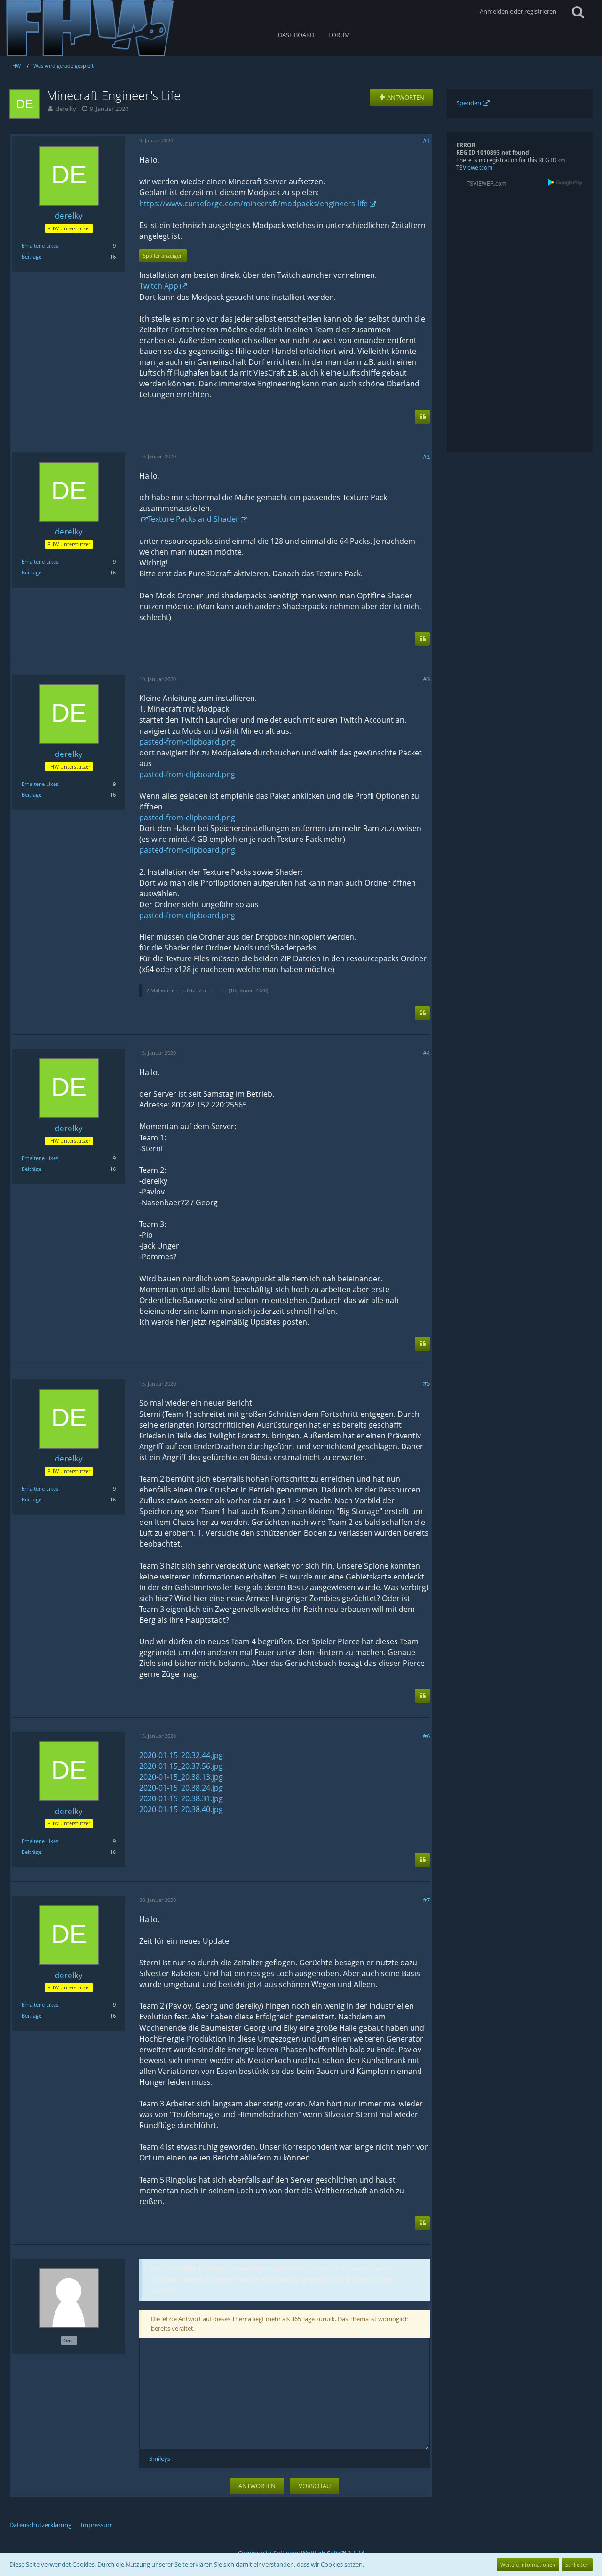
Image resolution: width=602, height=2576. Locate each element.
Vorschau (315, 2486)
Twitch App (159, 286)
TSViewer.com (474, 168)
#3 (426, 679)
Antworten (257, 2486)
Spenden (469, 103)
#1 (426, 141)
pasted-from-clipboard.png (187, 742)
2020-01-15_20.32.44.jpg (181, 1755)
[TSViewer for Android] (566, 182)
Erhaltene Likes (40, 246)
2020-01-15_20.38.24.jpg (181, 1788)
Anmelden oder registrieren (518, 11)
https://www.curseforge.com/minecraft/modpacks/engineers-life (253, 204)
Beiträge (32, 256)
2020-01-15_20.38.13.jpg (181, 1777)
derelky (66, 109)
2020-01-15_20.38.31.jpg (181, 1798)
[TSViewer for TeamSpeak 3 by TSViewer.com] (483, 183)
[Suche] (578, 12)
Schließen (577, 2564)
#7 (426, 1900)
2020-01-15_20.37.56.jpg (181, 1766)
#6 (426, 1736)
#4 (426, 1053)
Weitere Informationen (528, 2564)
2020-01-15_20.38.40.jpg (181, 1809)
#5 (426, 1383)
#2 (426, 456)
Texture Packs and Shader (193, 519)
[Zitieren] (422, 417)
